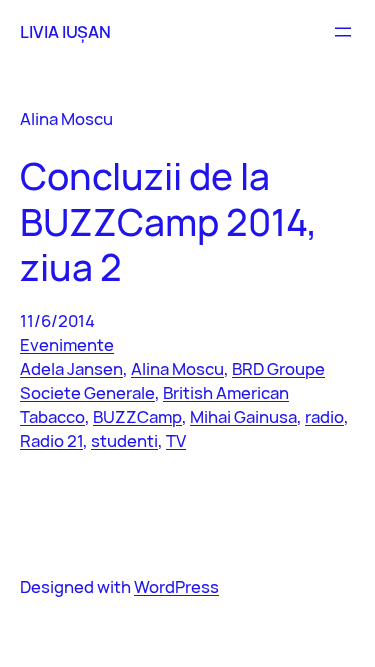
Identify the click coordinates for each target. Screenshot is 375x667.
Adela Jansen (71, 368)
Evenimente (67, 344)
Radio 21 (51, 440)
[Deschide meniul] (343, 32)
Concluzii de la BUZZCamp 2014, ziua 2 (168, 221)
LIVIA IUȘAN (65, 31)
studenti (124, 440)
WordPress (176, 586)
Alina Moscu (177, 368)
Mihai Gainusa (243, 416)
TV (176, 440)
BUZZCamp (137, 416)
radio (324, 416)
